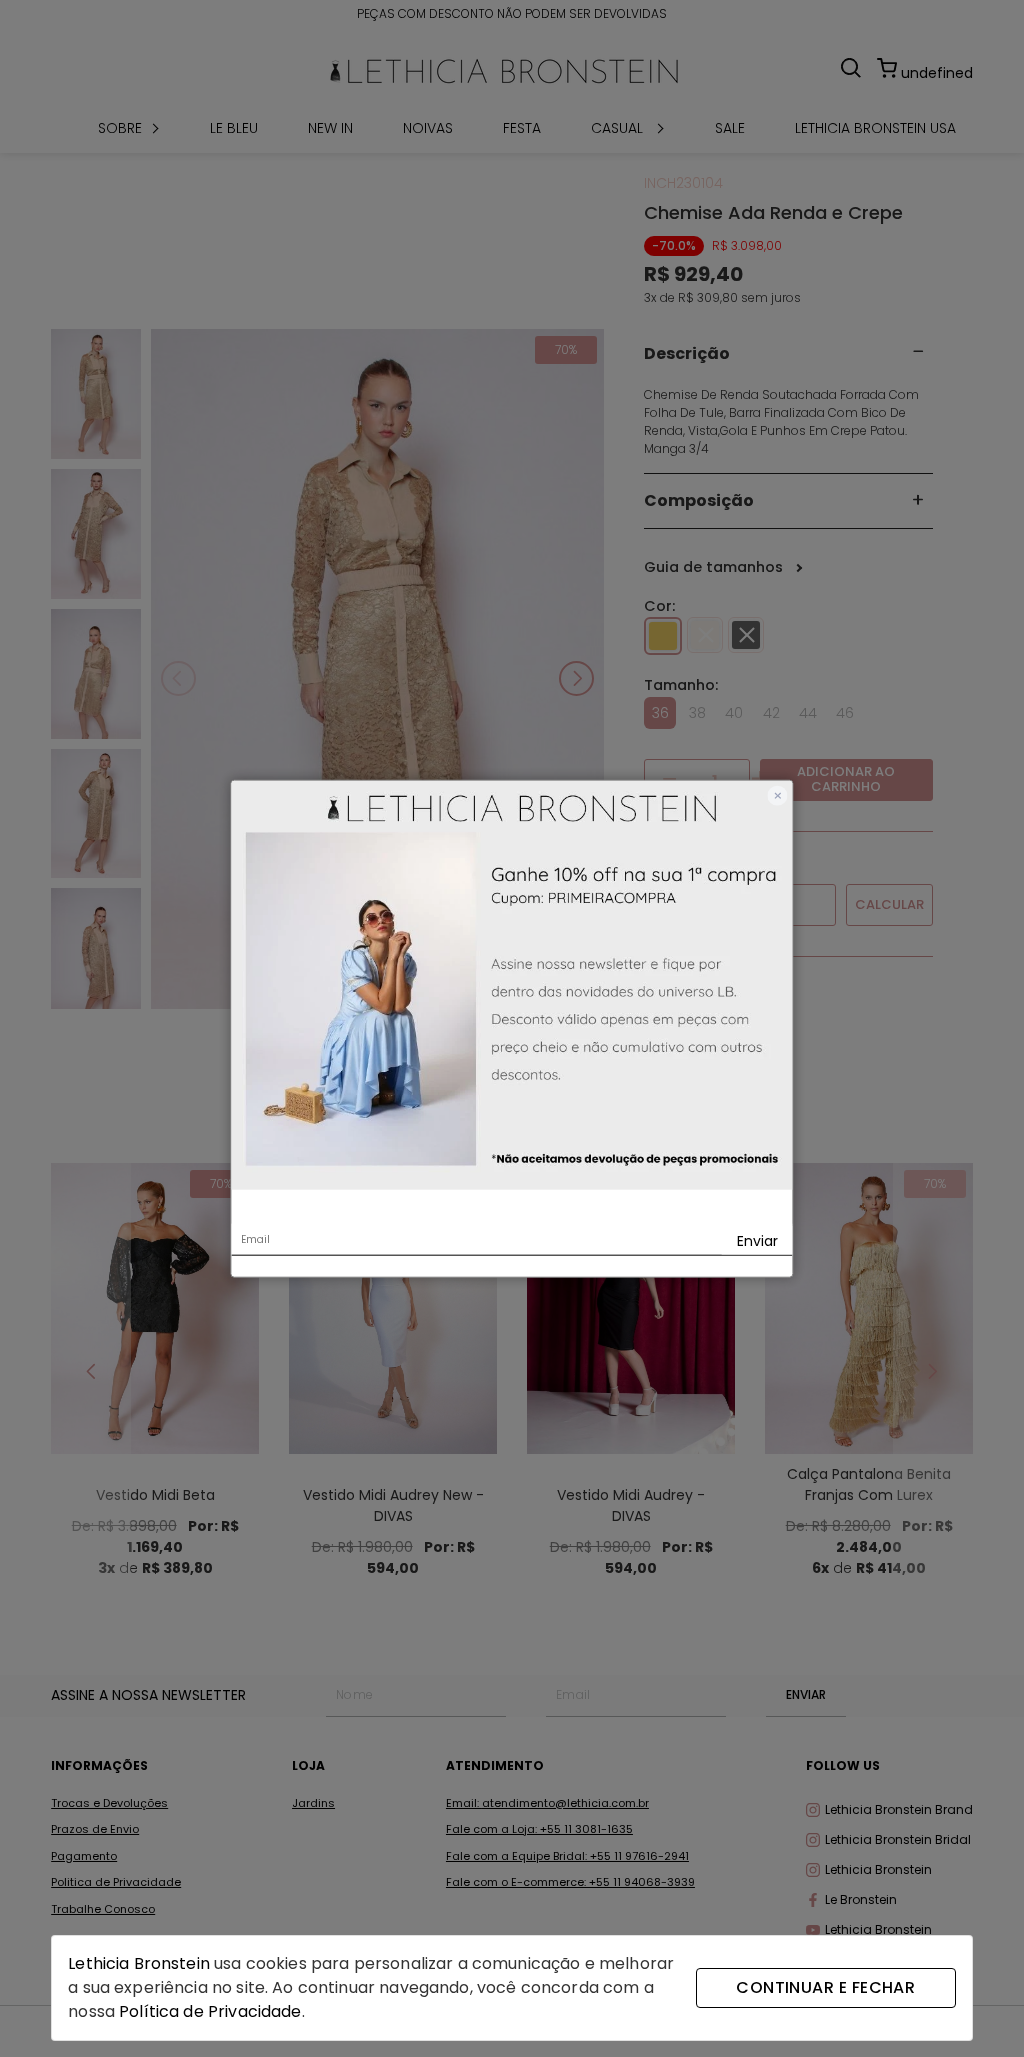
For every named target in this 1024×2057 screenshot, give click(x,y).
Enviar (757, 1240)
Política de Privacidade (210, 2011)
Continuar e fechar (825, 1987)
